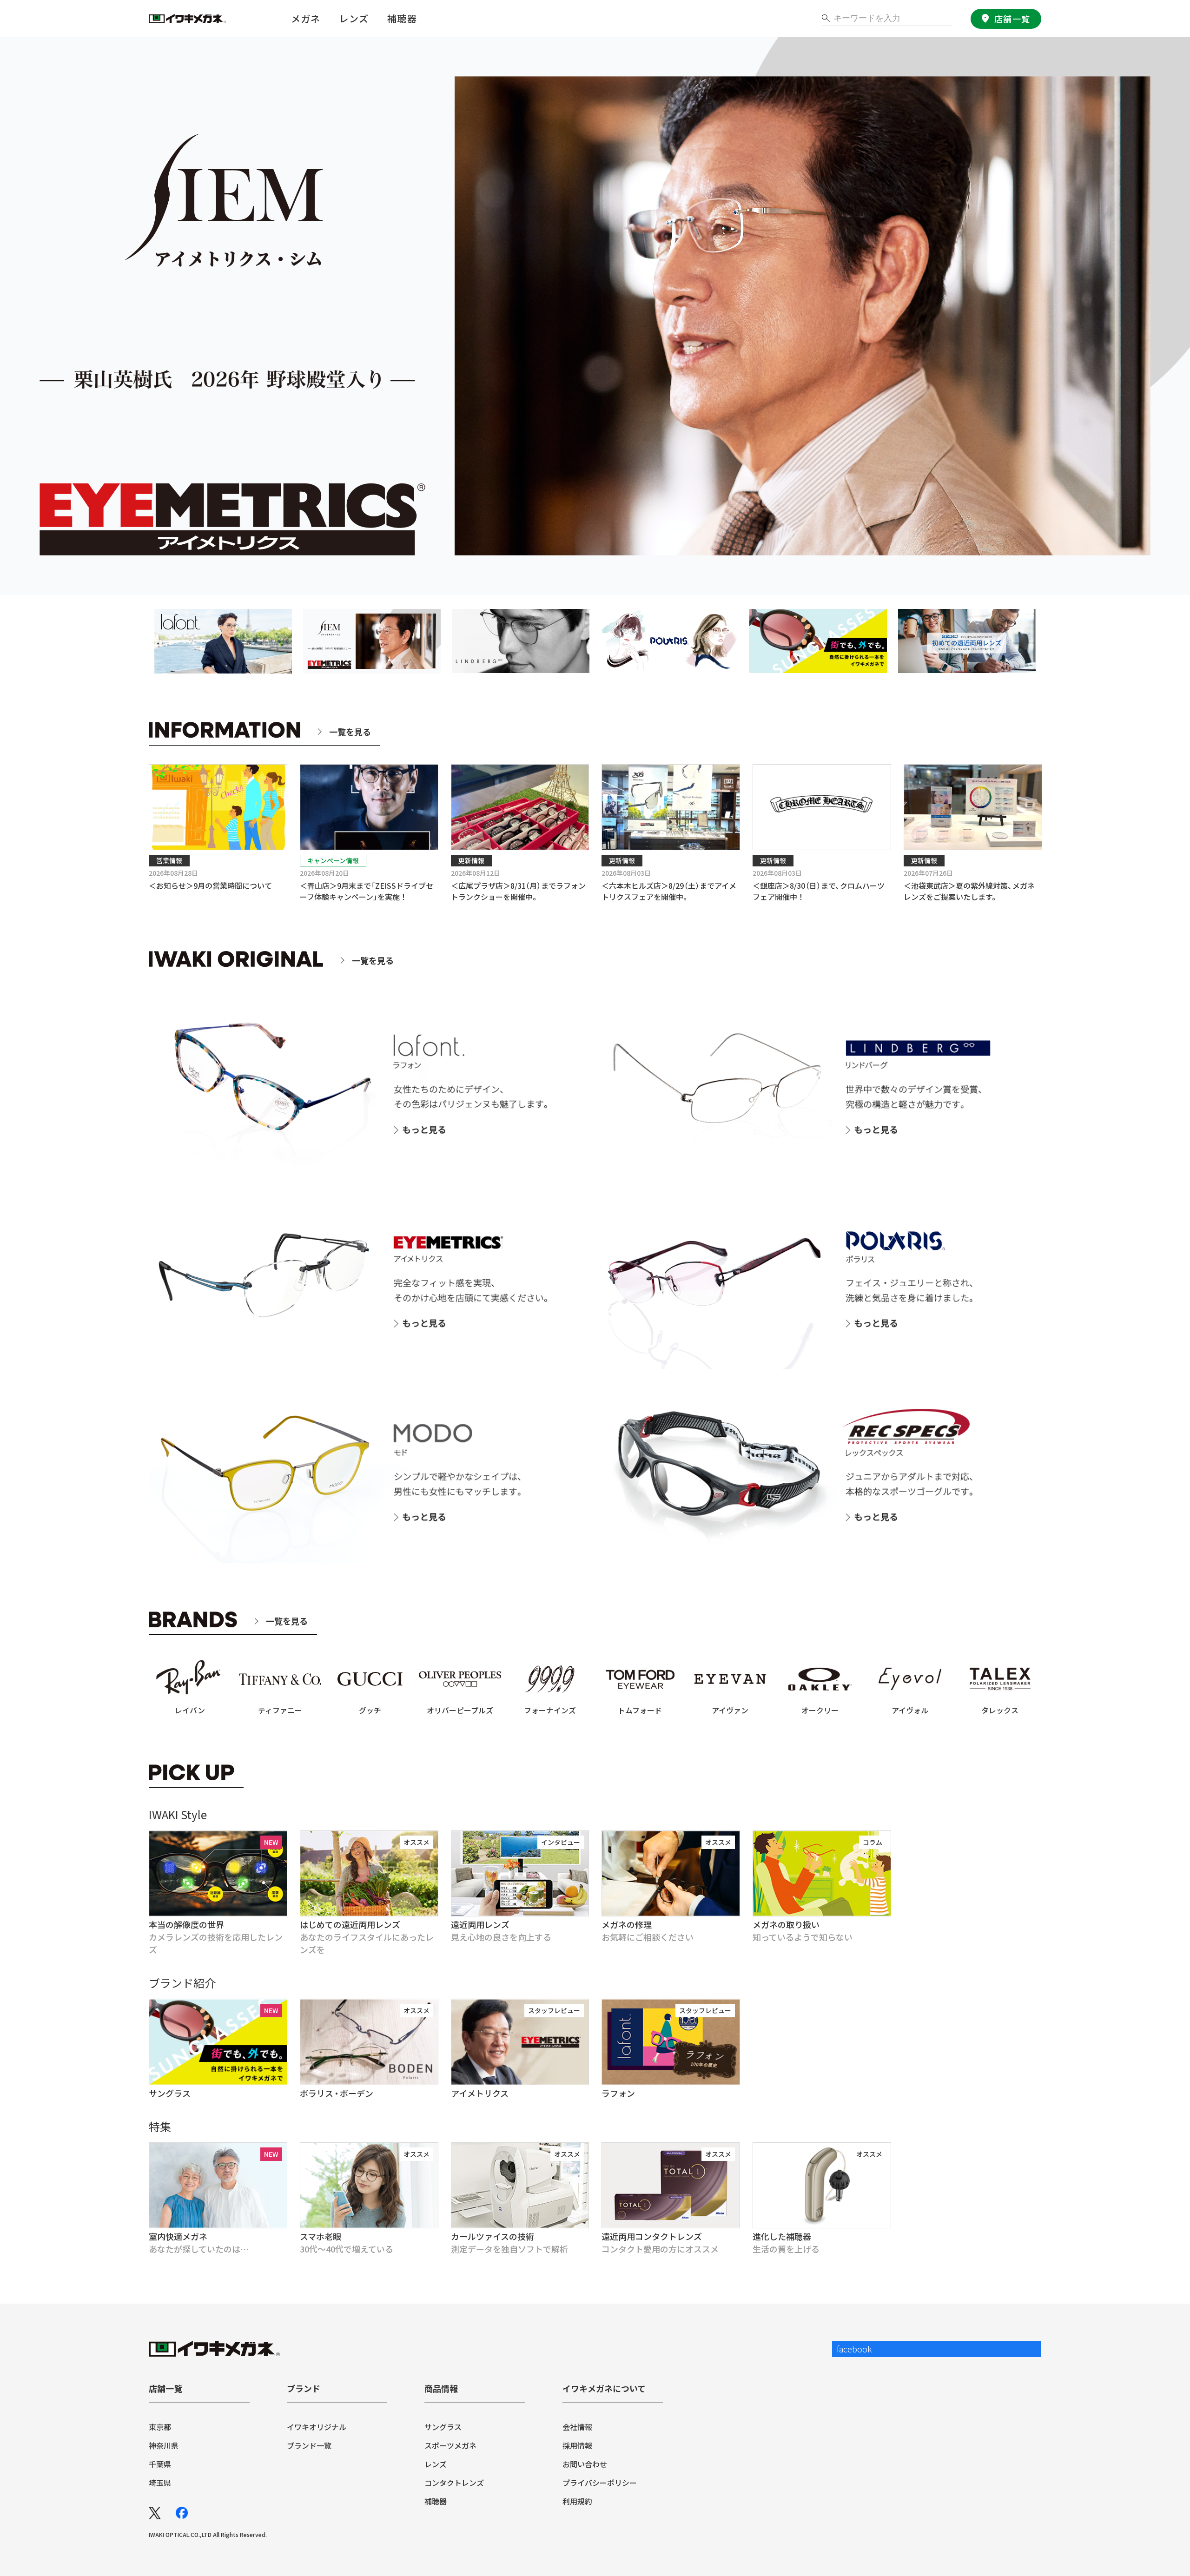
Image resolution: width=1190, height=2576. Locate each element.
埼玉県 (160, 2483)
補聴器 (402, 18)
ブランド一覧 (309, 2445)
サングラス (443, 2427)
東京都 (160, 2427)
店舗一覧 (1012, 19)
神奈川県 (164, 2445)
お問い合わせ (585, 2464)
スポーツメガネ (450, 2445)
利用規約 (577, 2501)
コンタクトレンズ (454, 2483)
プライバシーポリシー (600, 2483)
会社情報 (577, 2427)
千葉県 (160, 2464)
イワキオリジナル (317, 2427)
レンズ (436, 2464)
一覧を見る (350, 732)
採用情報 (577, 2445)
